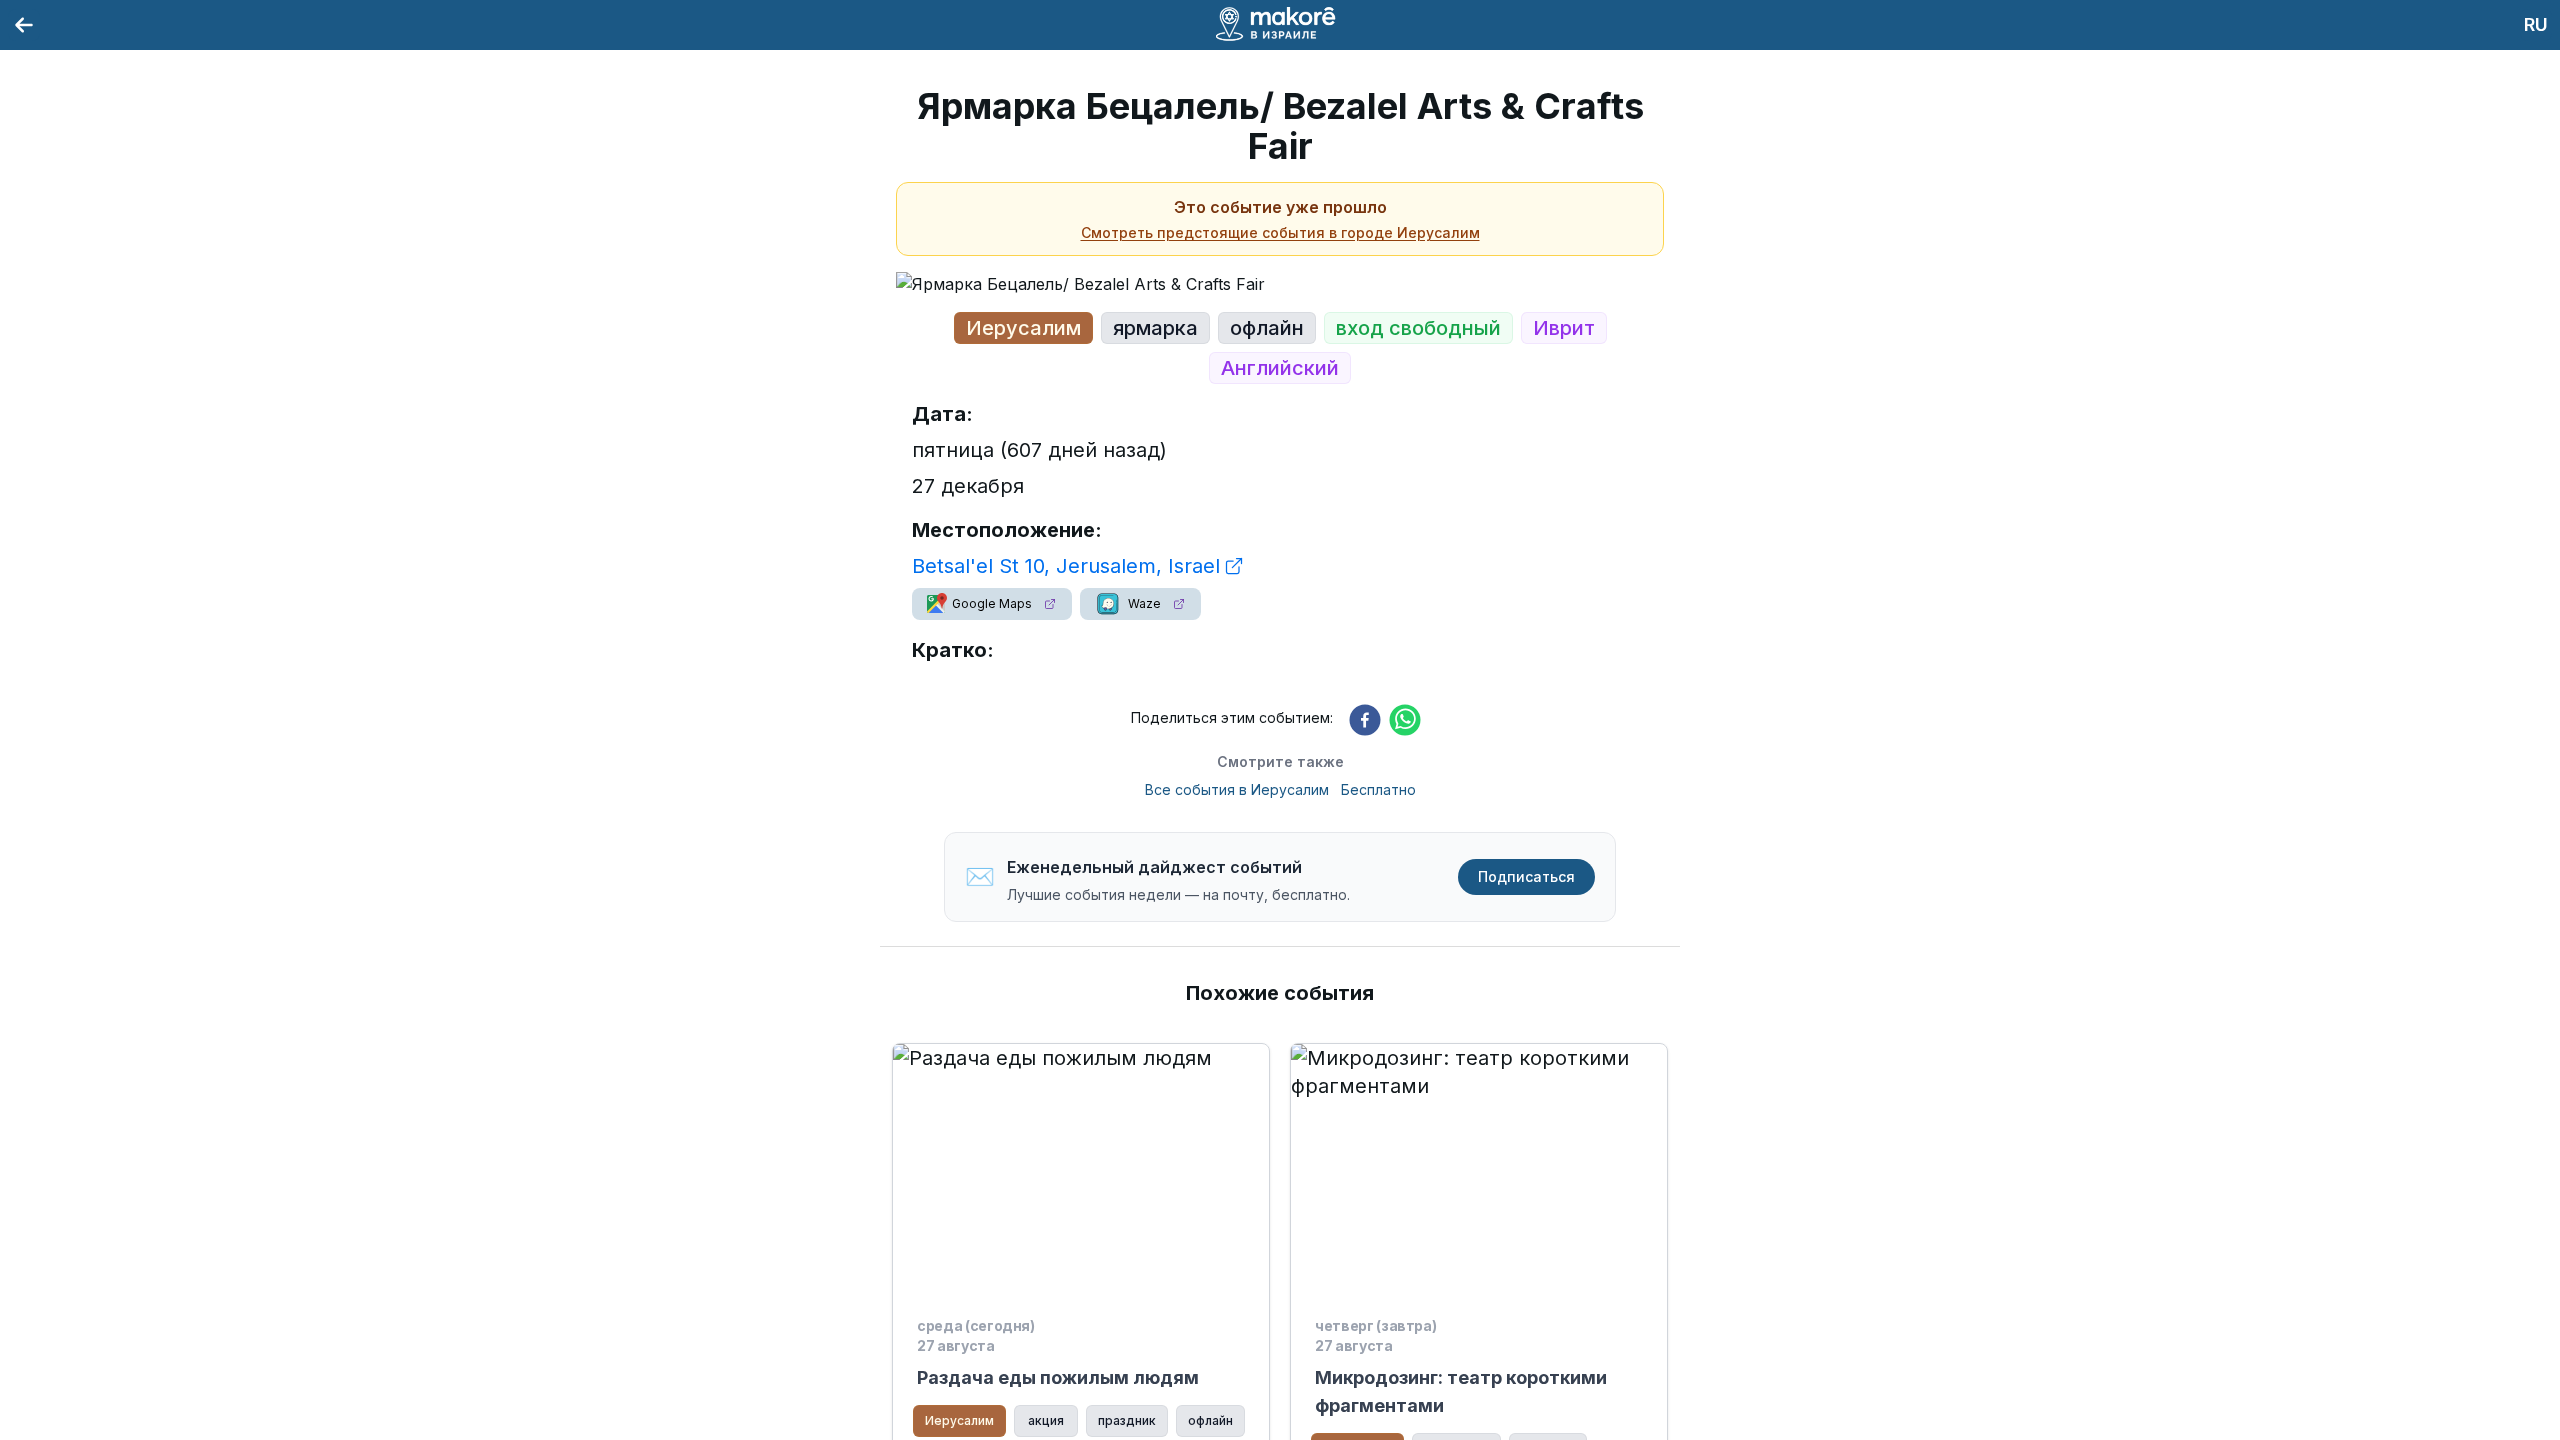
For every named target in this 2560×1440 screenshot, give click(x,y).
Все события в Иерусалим (1237, 789)
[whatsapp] (1405, 720)
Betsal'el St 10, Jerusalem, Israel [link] (1066, 566)
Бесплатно (1378, 789)
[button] (992, 604)
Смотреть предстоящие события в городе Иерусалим (1280, 232)
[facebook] (1365, 720)
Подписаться (1526, 876)
